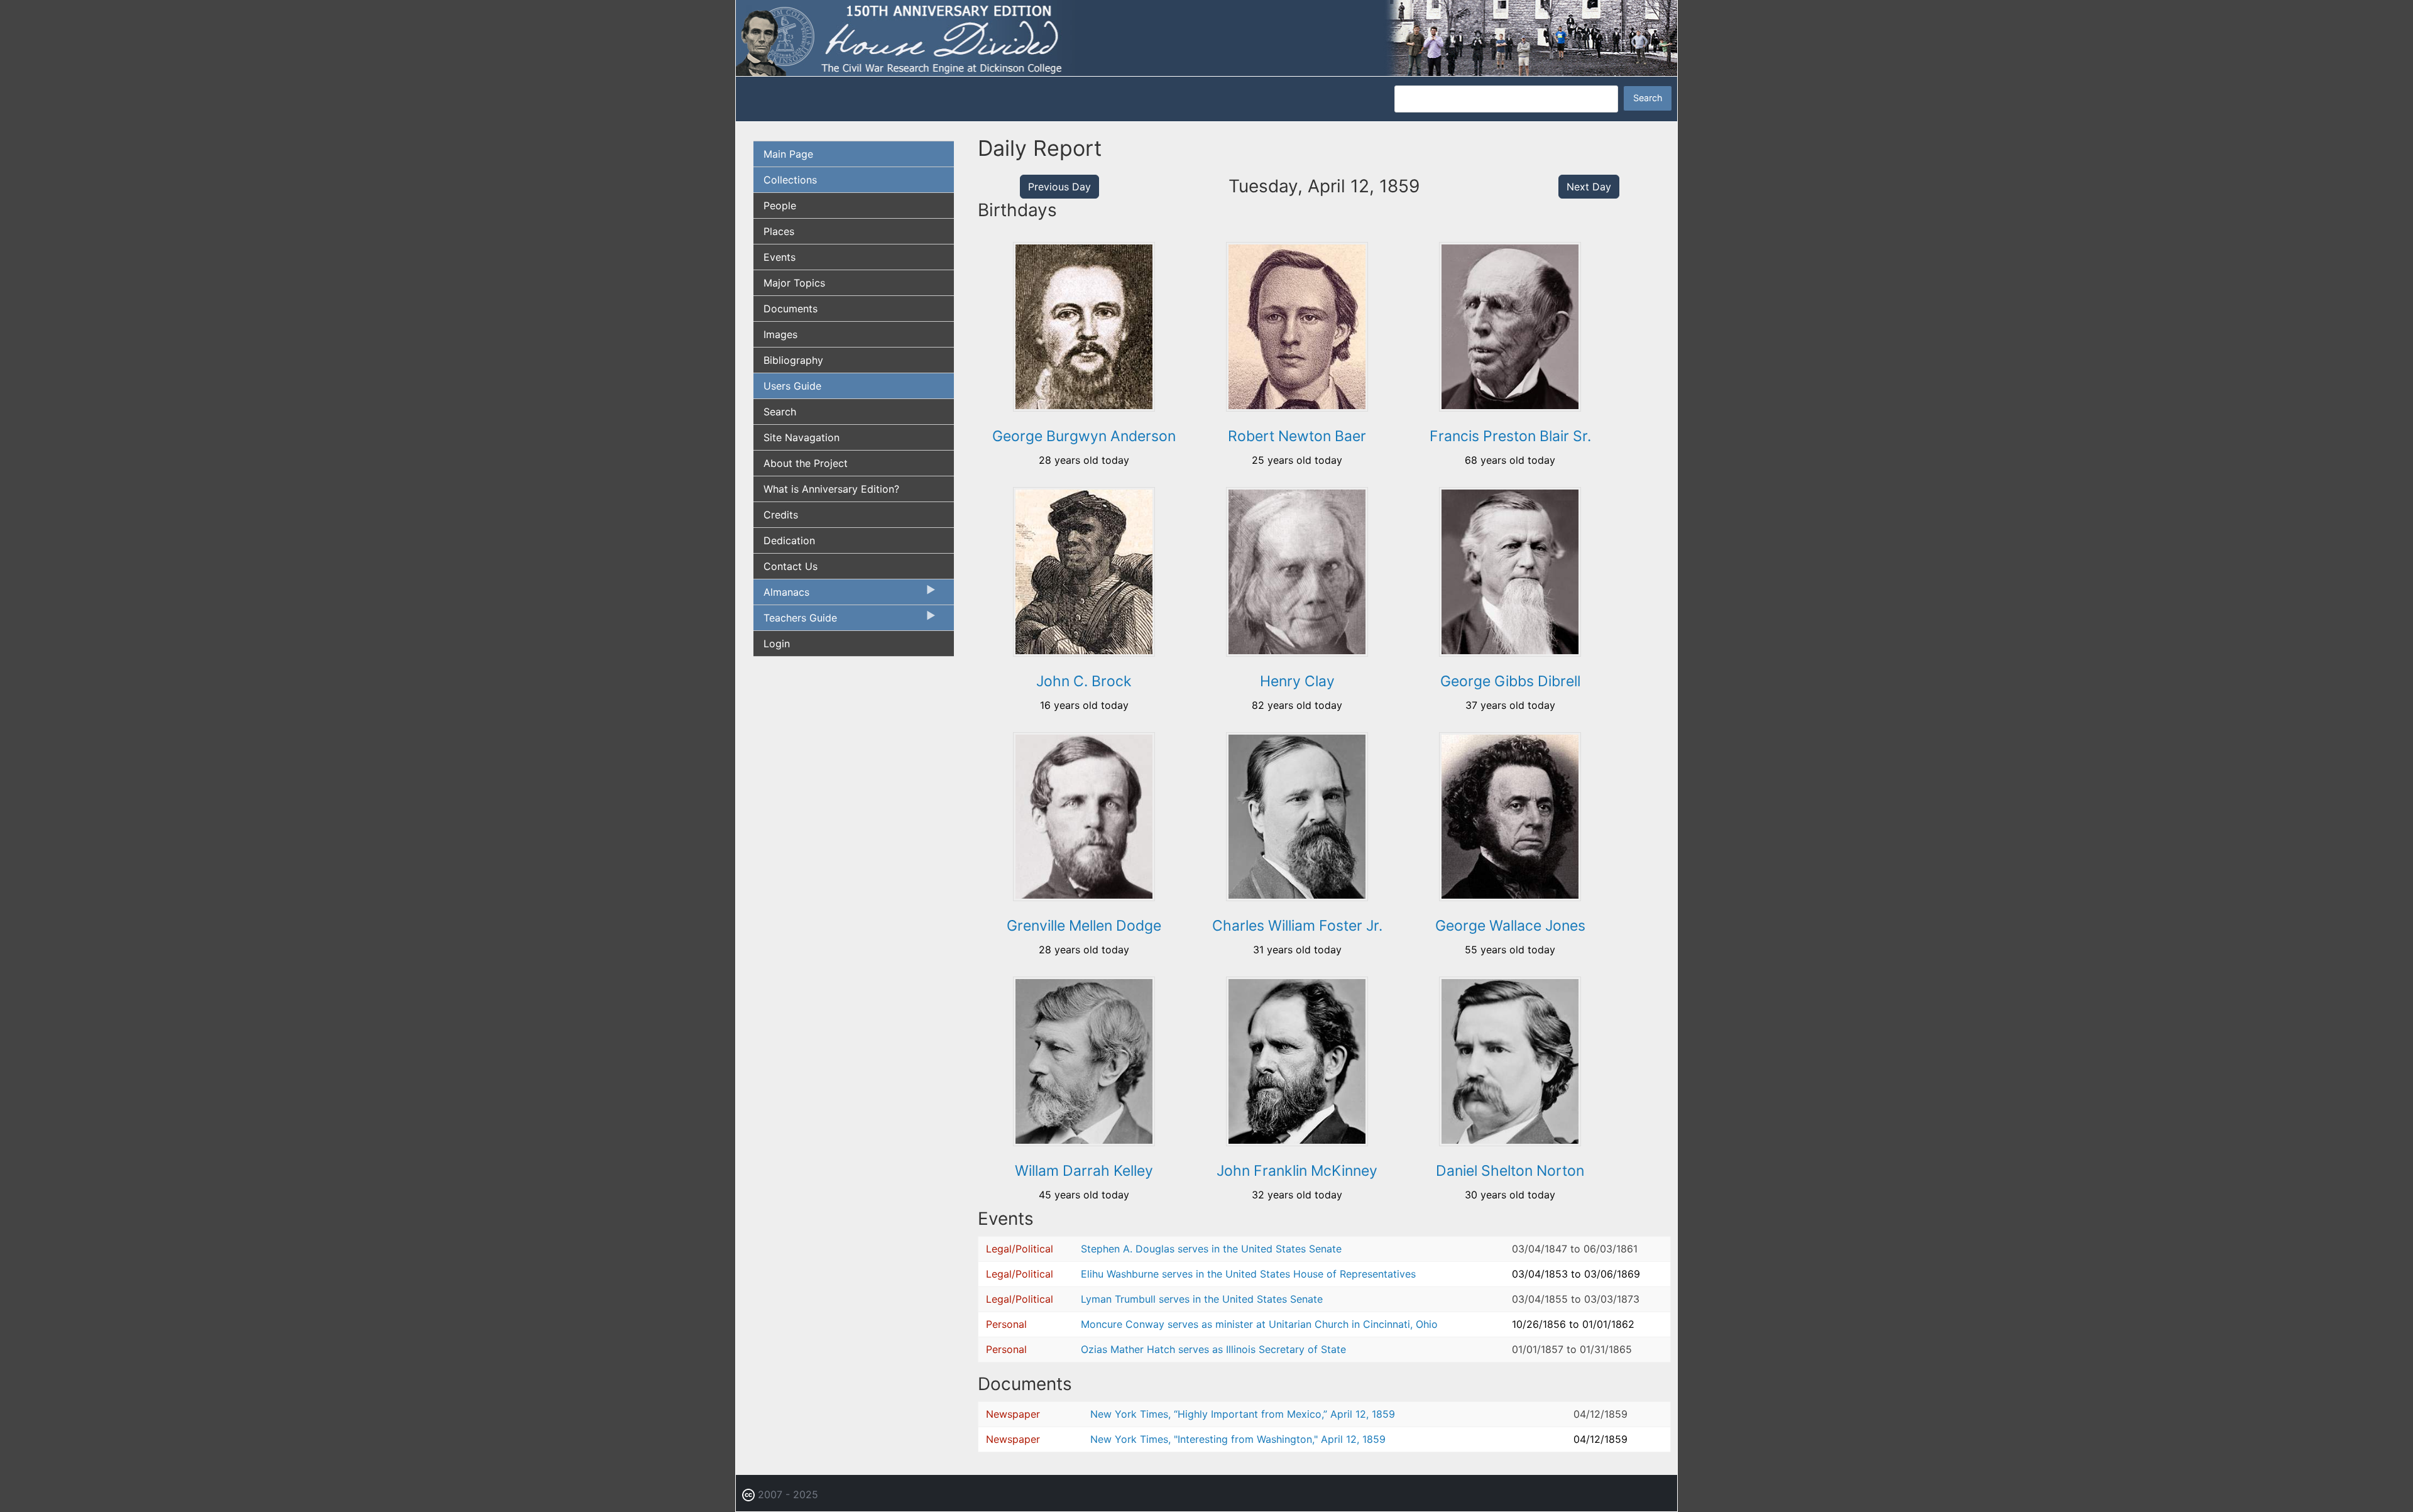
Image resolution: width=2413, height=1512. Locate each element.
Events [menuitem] (780, 257)
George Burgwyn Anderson (1084, 436)
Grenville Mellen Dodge (1084, 926)
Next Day (1589, 187)
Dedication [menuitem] (789, 540)
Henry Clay (1297, 681)
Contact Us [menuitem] (791, 566)
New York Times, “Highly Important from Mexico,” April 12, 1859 (1243, 1414)
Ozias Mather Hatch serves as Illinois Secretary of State (1213, 1349)
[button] (1084, 407)
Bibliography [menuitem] (793, 360)
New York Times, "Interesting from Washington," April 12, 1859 (1238, 1439)
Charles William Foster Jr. (1297, 926)
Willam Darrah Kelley (1084, 1171)
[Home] (1206, 37)
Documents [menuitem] (791, 309)
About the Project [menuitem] (806, 463)
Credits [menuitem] (781, 515)
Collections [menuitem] (790, 180)
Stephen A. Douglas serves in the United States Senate (1211, 1249)
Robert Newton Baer (1297, 436)
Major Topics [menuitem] (794, 283)
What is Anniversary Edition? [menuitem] (831, 489)
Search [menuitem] (780, 412)
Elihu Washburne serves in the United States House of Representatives (1248, 1274)
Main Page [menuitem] (788, 154)
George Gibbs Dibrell (1510, 681)
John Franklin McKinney (1297, 1171)
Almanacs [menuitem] (781, 595)
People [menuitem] (780, 205)
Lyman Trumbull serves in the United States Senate (1202, 1299)
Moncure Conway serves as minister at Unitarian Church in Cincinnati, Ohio (1259, 1324)
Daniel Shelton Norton (1510, 1171)
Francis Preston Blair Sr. (1510, 436)
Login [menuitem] (777, 644)
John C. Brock (1084, 681)
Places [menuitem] (779, 231)
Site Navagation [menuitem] (802, 437)
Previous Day (1059, 187)
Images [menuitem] (780, 334)
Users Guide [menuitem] (792, 386)
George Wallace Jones (1510, 926)
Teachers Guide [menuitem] (795, 621)
